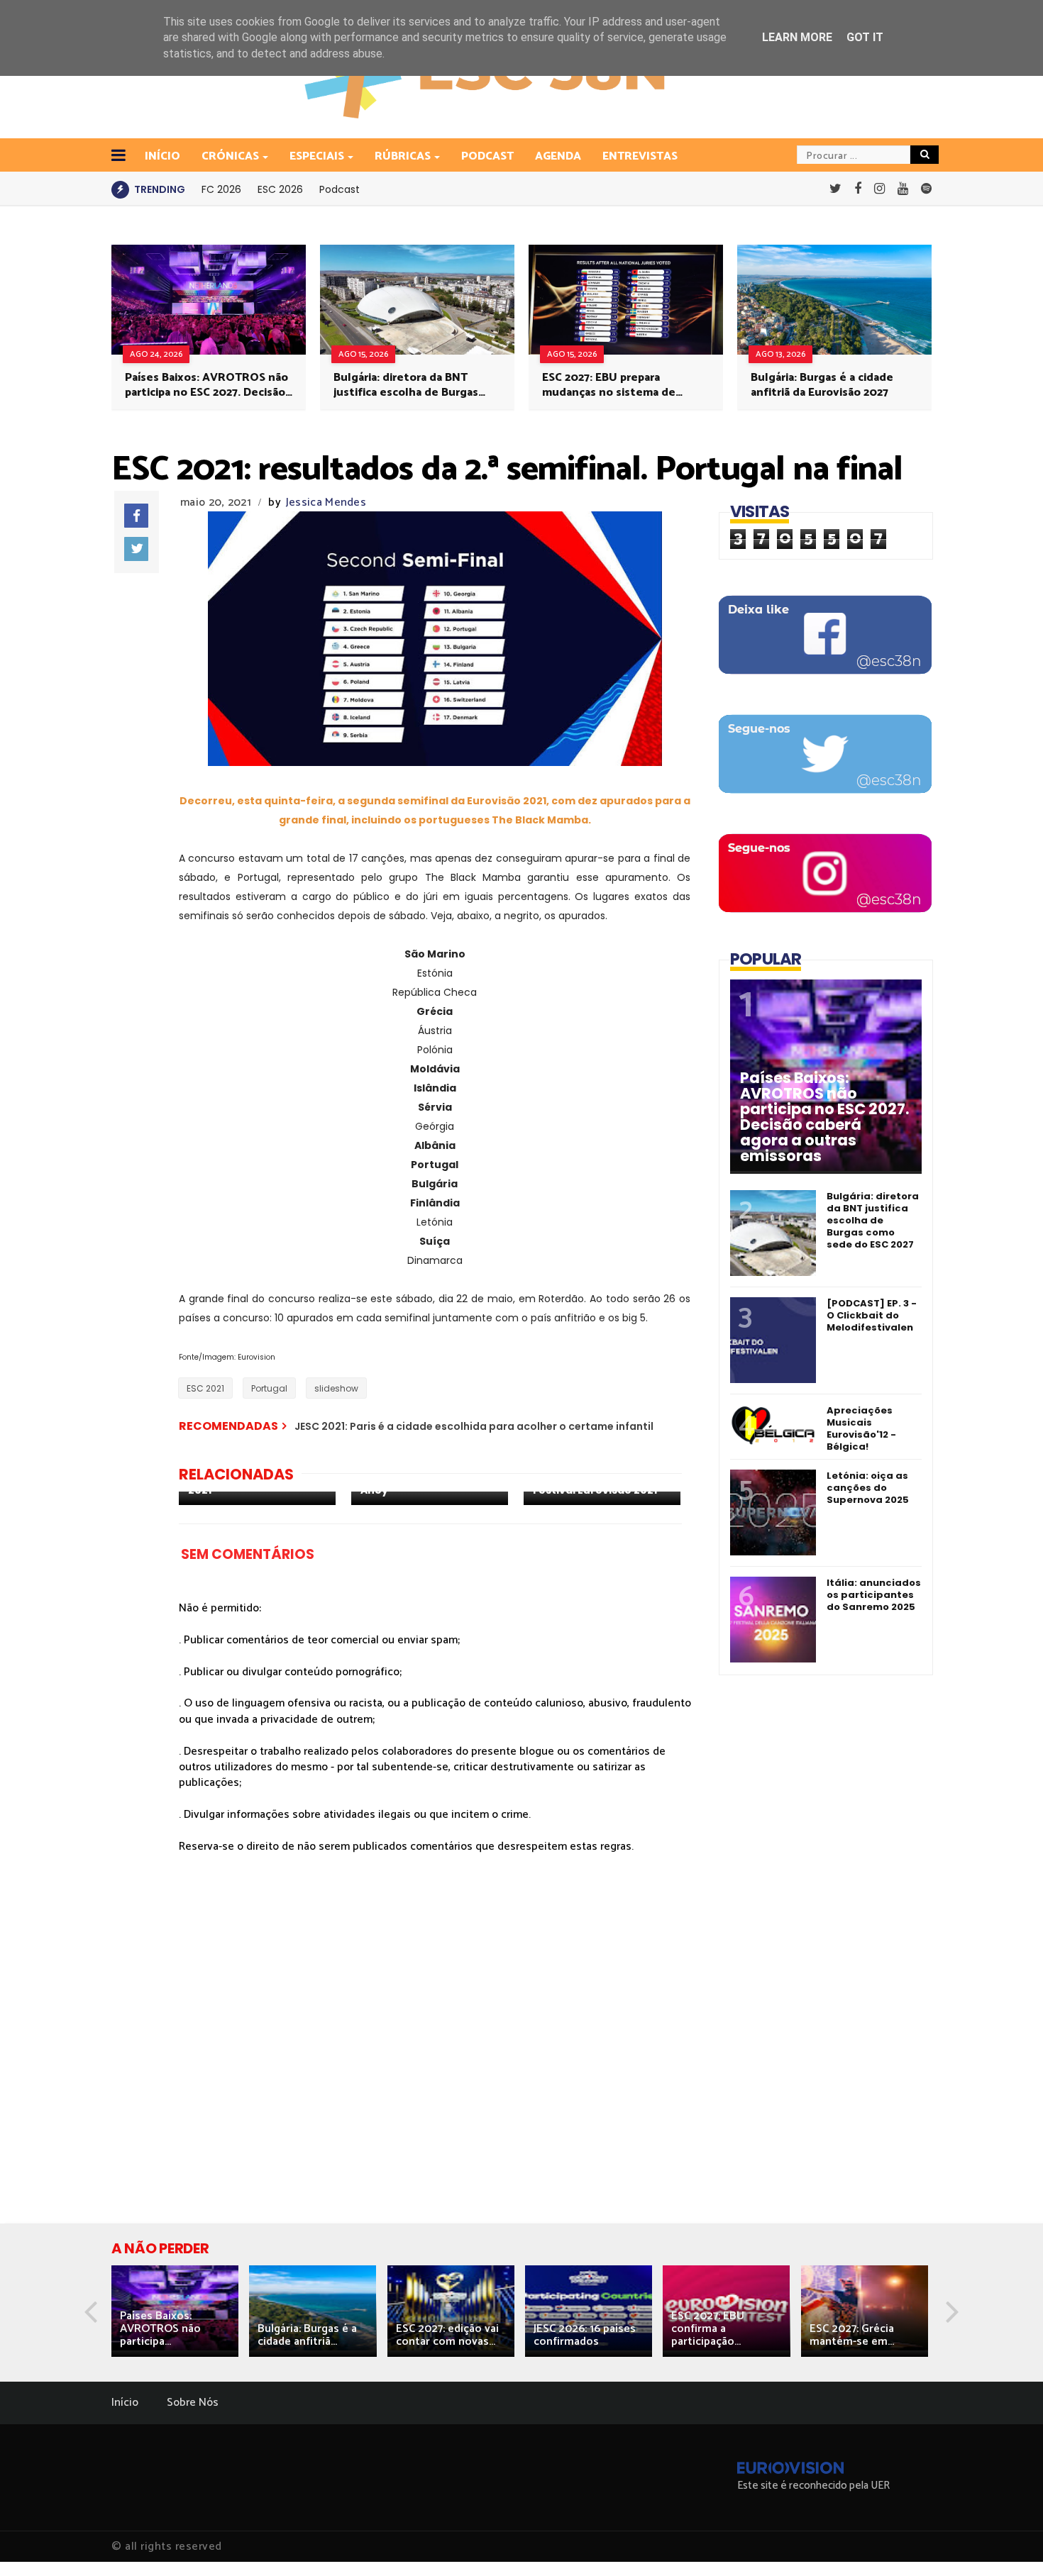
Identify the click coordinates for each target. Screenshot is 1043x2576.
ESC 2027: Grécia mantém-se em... (852, 2335)
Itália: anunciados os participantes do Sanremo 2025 (874, 1595)
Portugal (269, 1388)
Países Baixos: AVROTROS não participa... (160, 2329)
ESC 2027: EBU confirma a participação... (708, 2329)
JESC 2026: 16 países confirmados (585, 2335)
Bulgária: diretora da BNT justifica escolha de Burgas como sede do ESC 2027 (406, 385)
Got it (865, 37)
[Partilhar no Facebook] (136, 516)
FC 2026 (221, 189)
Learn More (797, 37)
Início (125, 2403)
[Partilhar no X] (136, 549)
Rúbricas (403, 156)
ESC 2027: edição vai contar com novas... (447, 2335)
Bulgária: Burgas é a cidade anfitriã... (307, 2335)
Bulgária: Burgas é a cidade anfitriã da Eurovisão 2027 (822, 385)
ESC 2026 (280, 189)
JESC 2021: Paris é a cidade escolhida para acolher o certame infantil (474, 1426)
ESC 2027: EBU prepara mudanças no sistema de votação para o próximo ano (616, 385)
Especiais (317, 156)
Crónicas (230, 156)
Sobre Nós (193, 2403)
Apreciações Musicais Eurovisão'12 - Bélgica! (861, 1428)
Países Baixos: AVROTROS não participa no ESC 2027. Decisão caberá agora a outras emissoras (206, 385)
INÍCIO (162, 156)
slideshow (336, 1388)
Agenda (558, 156)
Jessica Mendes (326, 503)
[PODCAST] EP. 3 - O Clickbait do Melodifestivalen (872, 1315)
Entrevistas (640, 156)
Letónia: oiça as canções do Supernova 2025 (868, 1488)
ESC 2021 (205, 1388)
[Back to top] (1008, 2542)
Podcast (487, 156)
